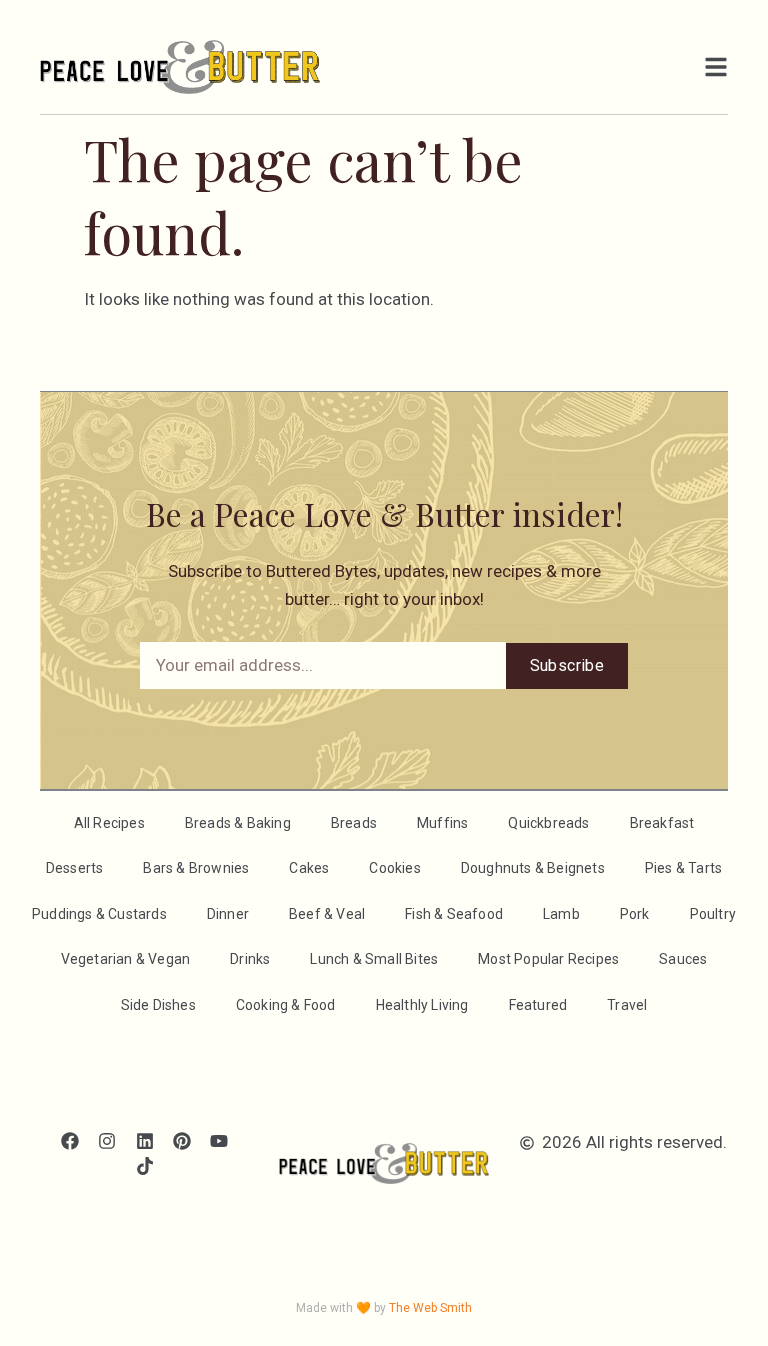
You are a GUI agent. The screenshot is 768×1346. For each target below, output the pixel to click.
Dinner (228, 914)
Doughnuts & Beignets (533, 868)
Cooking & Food (286, 1005)
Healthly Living (422, 1005)
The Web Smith (430, 1308)
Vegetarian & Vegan (126, 959)
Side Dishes (158, 1005)
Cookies (394, 868)
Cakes (309, 868)
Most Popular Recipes (548, 959)
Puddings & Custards (99, 914)
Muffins (442, 823)
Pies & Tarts (683, 868)
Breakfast (662, 823)
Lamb (561, 914)
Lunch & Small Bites (374, 959)
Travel (627, 1005)
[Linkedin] (144, 1140)
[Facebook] (70, 1140)
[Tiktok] (144, 1166)
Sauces (683, 959)
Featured (538, 1005)
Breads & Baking (238, 823)
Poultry (713, 914)
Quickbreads (548, 823)
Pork (635, 914)
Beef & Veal (327, 914)
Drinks (250, 959)
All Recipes (109, 823)
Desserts (75, 868)
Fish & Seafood (454, 914)
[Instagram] (107, 1140)
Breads (354, 823)
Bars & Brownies (196, 868)
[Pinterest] (181, 1140)
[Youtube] (218, 1140)
